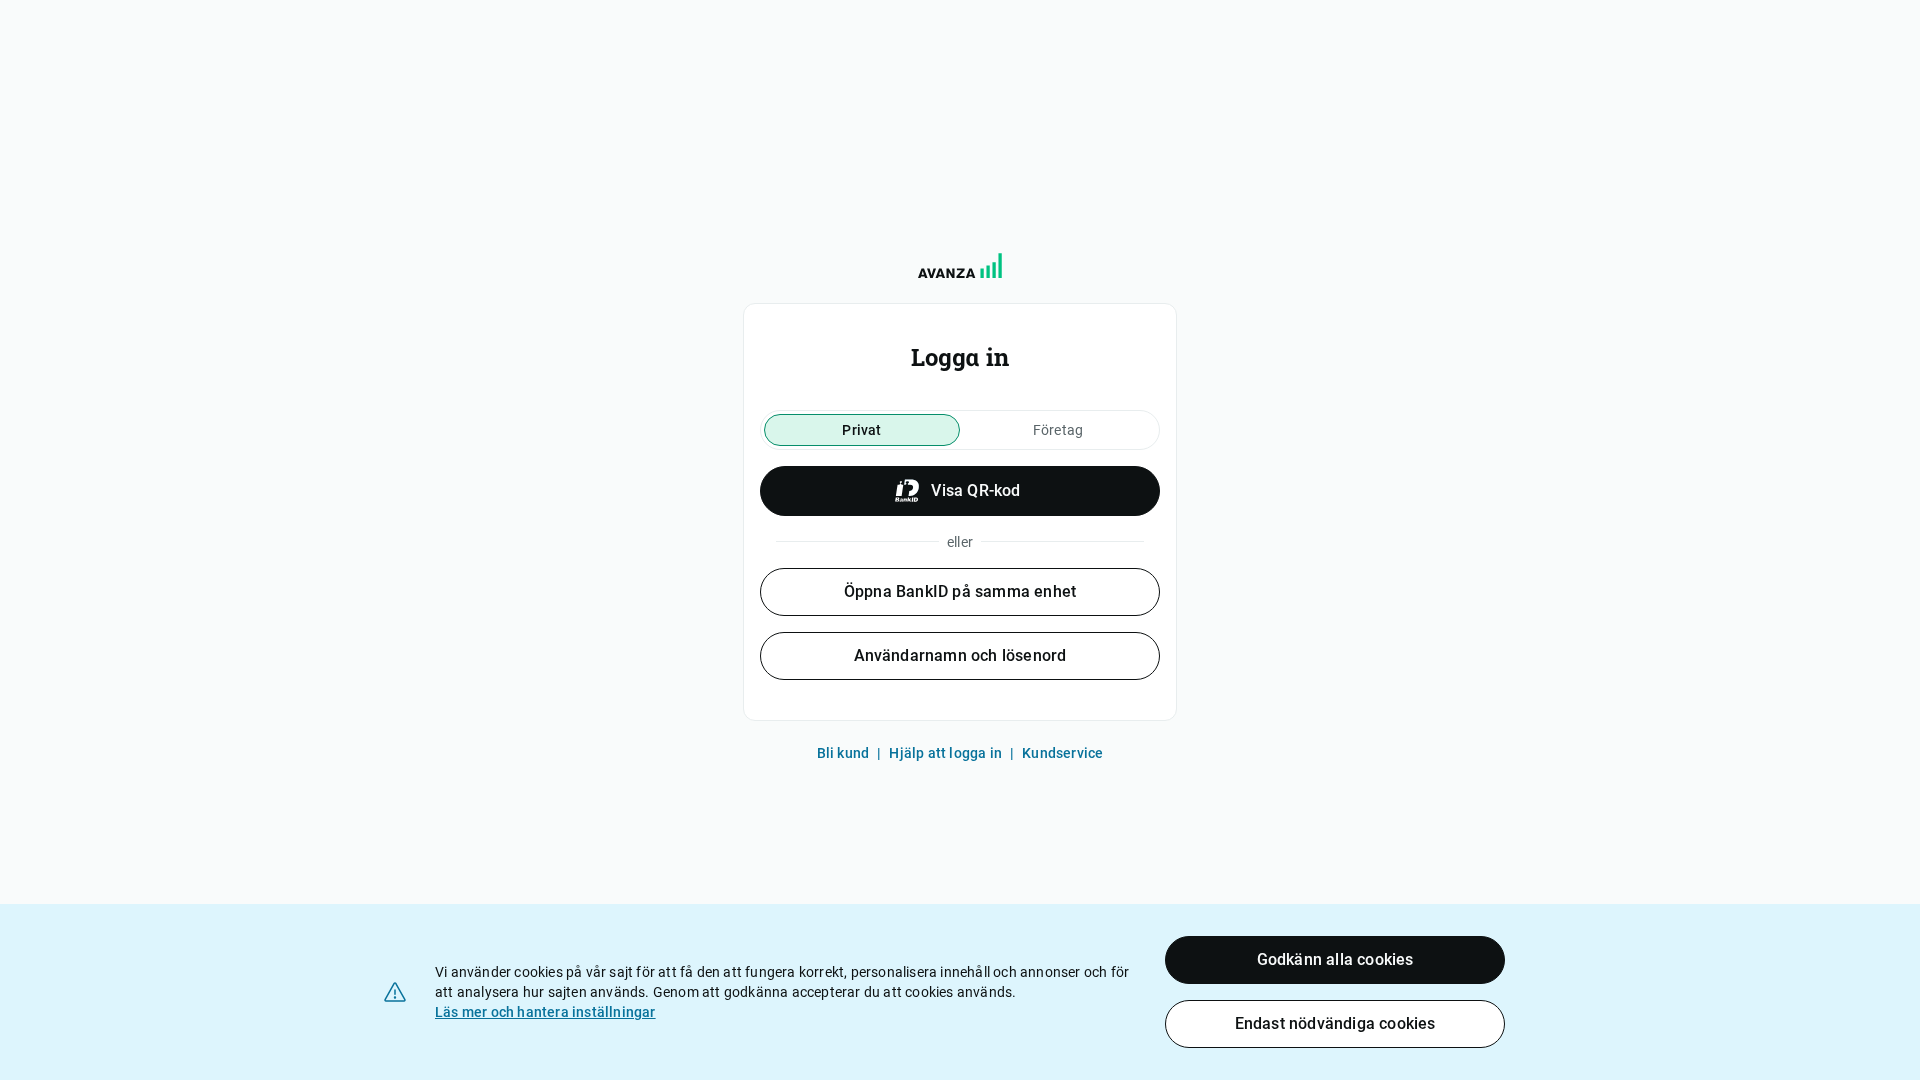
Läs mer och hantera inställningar (545, 1012)
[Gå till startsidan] (960, 265)
